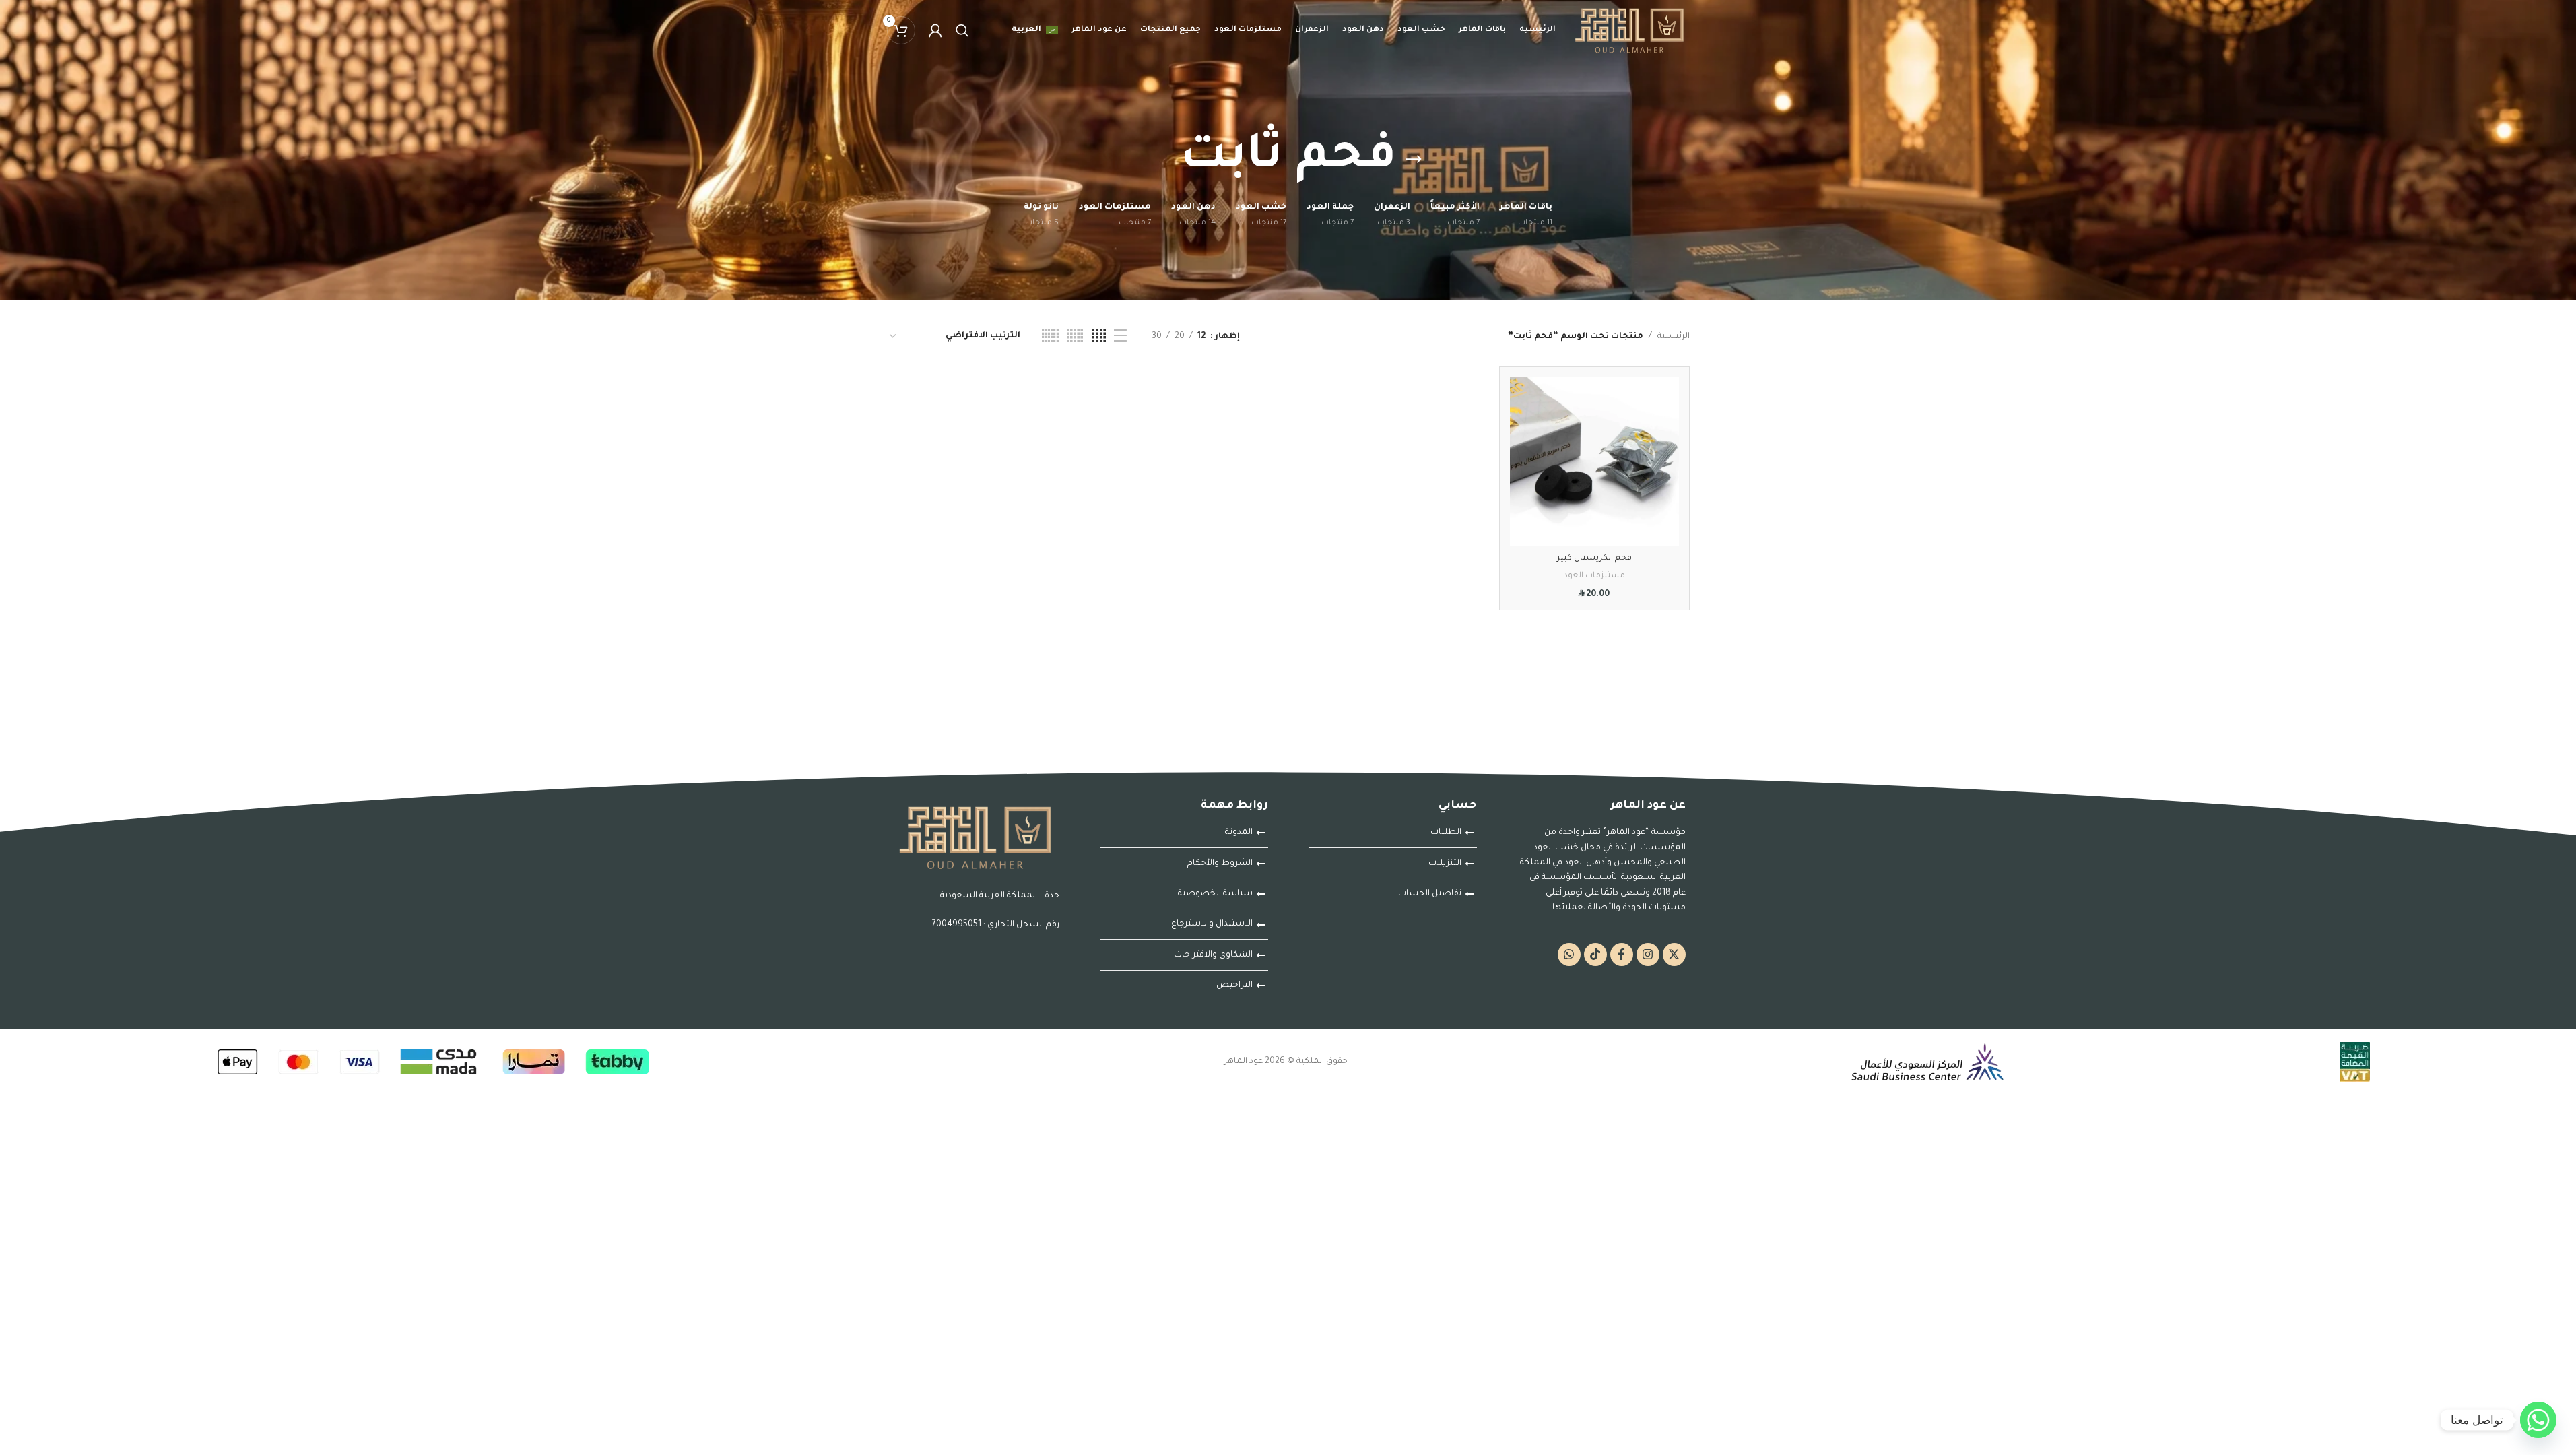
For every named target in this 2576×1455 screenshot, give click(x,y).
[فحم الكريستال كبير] (1594, 462)
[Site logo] (1629, 31)
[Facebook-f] (1622, 955)
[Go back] (1414, 160)
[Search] (962, 30)
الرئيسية (1674, 337)
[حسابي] (935, 30)
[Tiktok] (1595, 955)
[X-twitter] (1674, 955)
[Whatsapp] (1569, 955)
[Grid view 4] (1099, 337)
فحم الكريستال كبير (1594, 558)
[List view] (1120, 337)
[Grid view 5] (1075, 337)
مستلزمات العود (1594, 576)
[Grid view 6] (1050, 337)
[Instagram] (1648, 955)
